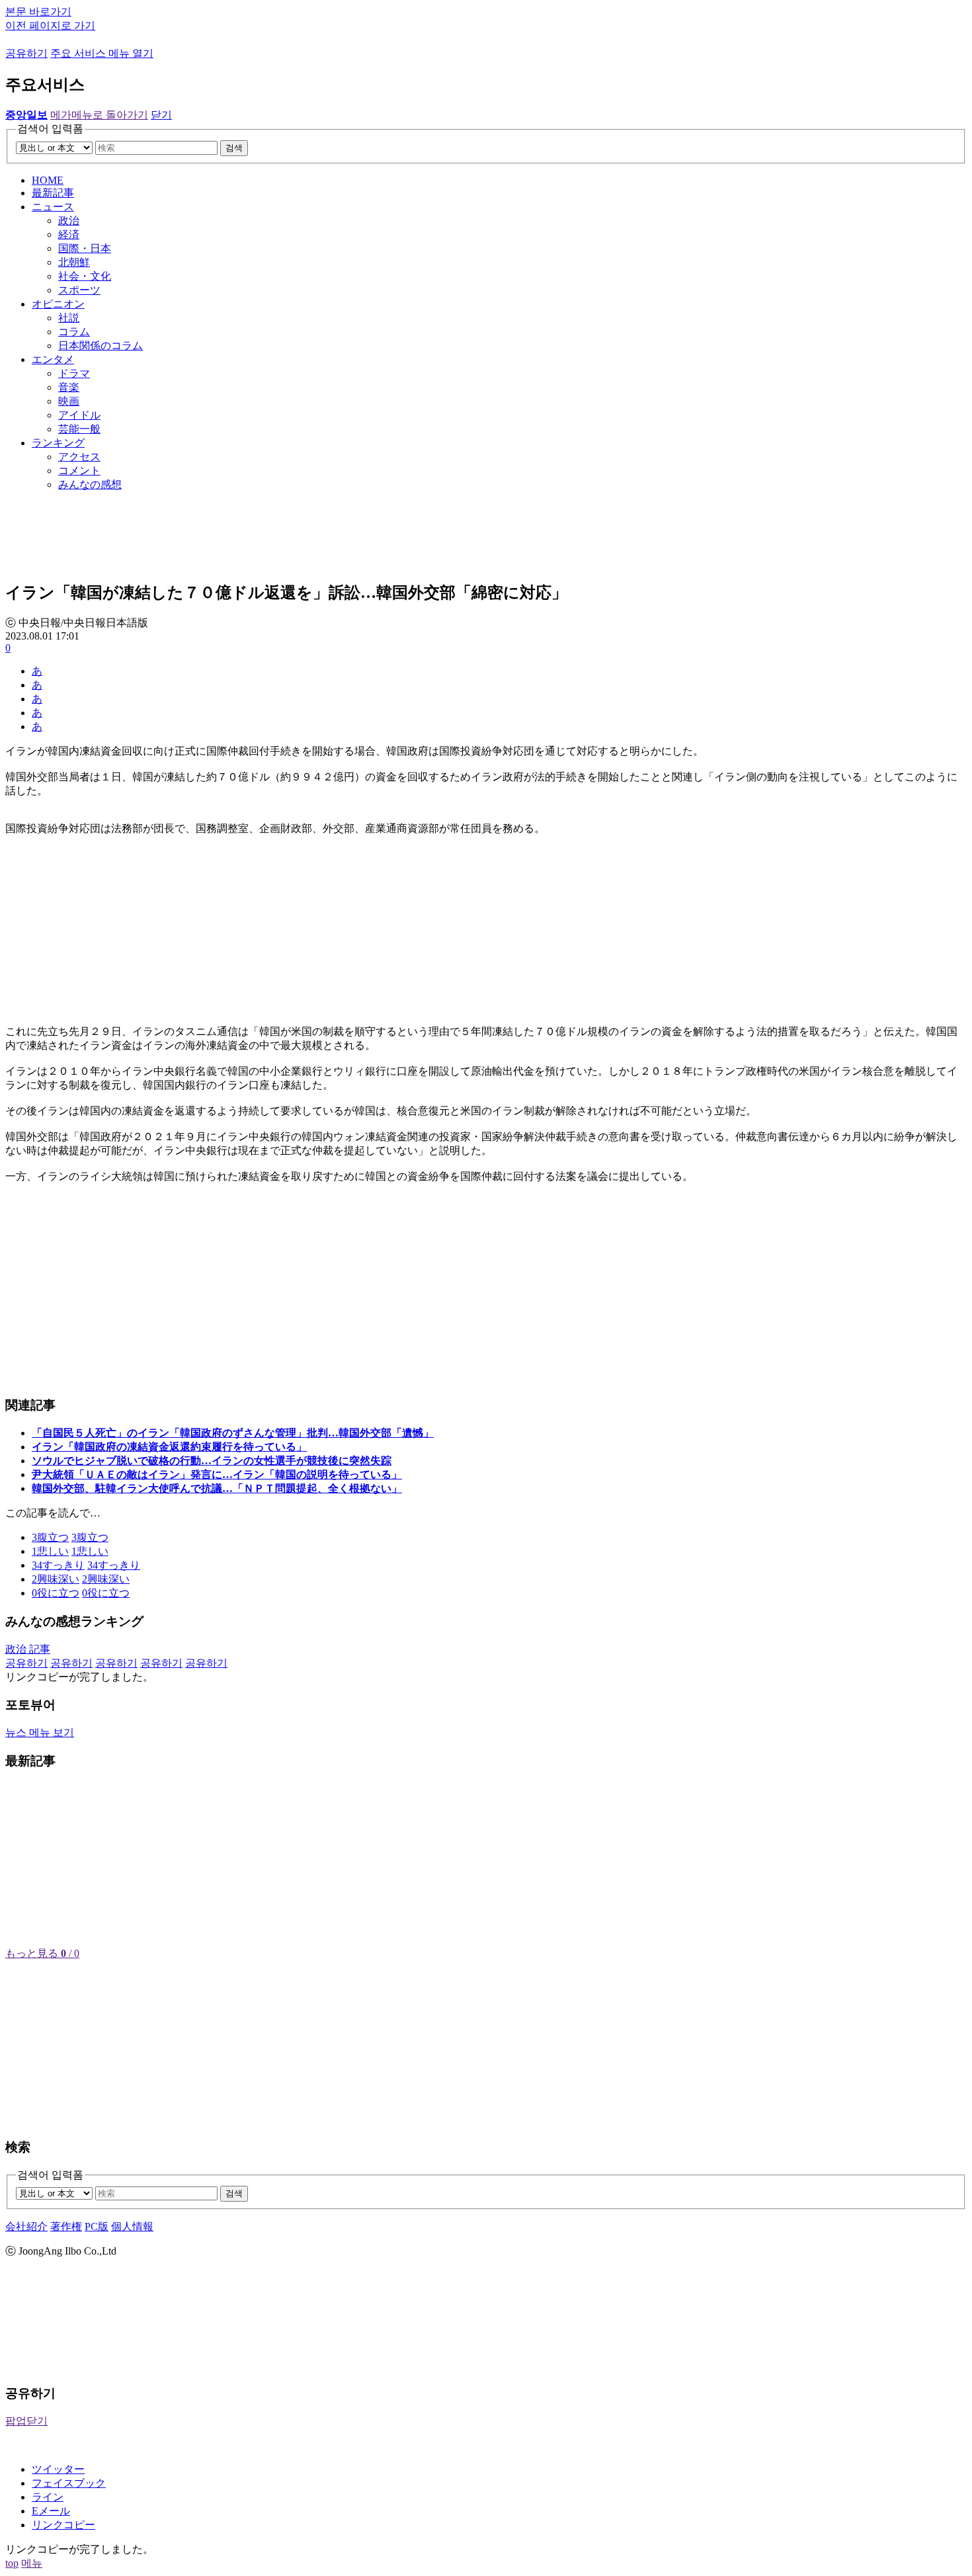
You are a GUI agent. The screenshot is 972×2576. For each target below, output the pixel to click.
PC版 (97, 2226)
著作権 (66, 2226)
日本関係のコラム (101, 346)
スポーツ (79, 290)
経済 (69, 234)
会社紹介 (26, 2226)
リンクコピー (63, 2525)
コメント (79, 471)
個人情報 (132, 2226)
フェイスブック (69, 2483)
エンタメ (53, 359)
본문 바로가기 (38, 12)
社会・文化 (85, 276)
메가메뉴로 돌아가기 (99, 115)
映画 (69, 401)
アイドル (79, 415)
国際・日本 (85, 248)
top (12, 2563)
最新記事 (53, 193)
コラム (74, 332)
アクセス (79, 457)
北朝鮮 (74, 262)
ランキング (58, 443)
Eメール (51, 2511)
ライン (48, 2497)
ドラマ (74, 373)
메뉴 (32, 2563)
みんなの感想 (90, 484)
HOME (48, 180)
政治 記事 (28, 1649)
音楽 (69, 387)
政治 (69, 221)
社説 (69, 318)
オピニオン (58, 304)
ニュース (53, 207)
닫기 (161, 115)
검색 (234, 148)
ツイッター (58, 2469)
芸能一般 (79, 429)
